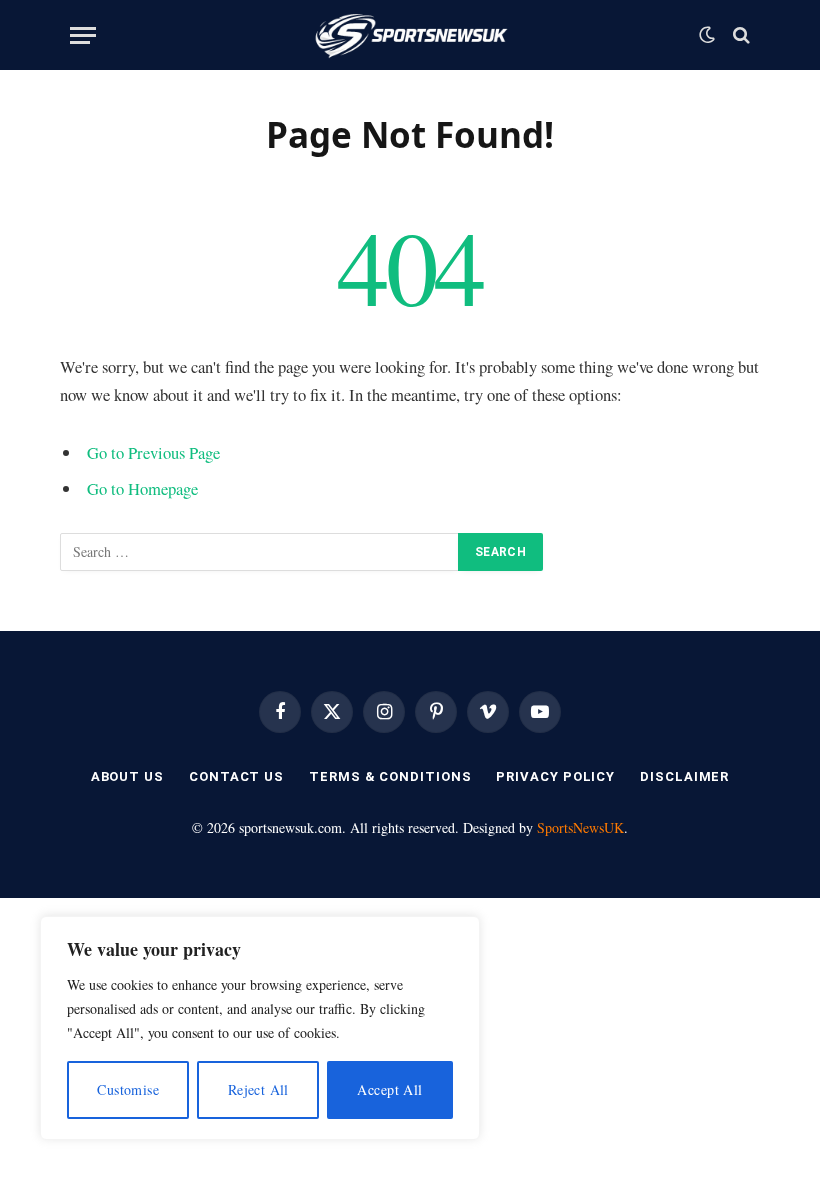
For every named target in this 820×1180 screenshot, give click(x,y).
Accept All (389, 1089)
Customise (128, 1089)
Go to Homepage (142, 488)
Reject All (258, 1089)
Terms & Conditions (390, 776)
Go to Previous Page (153, 452)
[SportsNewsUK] (410, 35)
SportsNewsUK (580, 827)
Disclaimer (684, 776)
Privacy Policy (555, 776)
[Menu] (83, 35)
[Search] (739, 35)
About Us (127, 776)
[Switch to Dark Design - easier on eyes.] (707, 35)
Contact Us (236, 776)
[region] (260, 1028)
